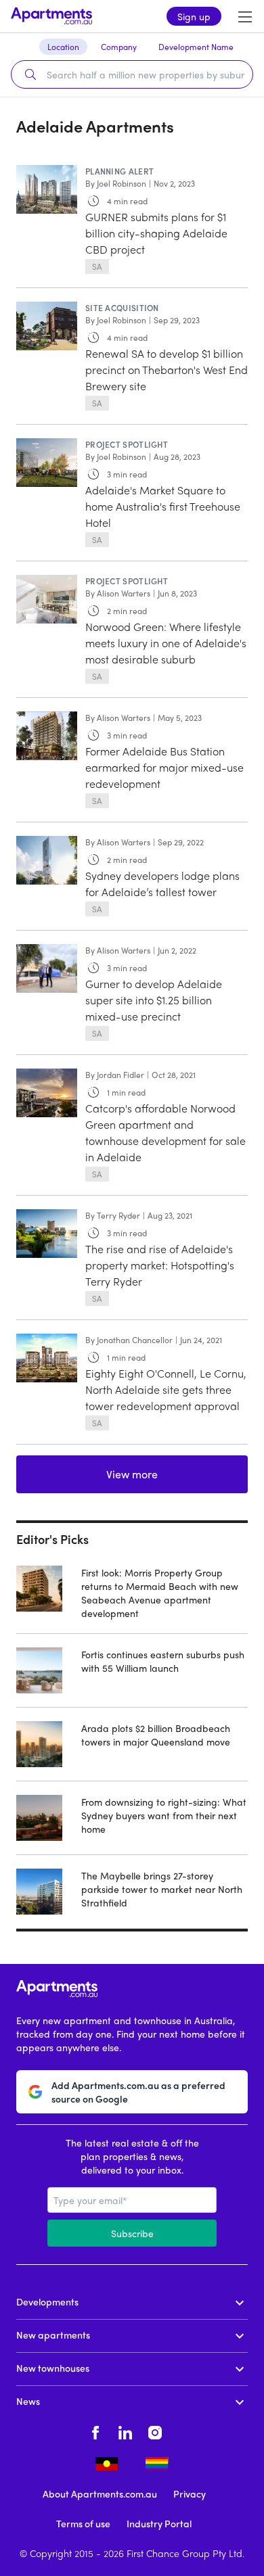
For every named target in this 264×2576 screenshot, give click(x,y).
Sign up (194, 16)
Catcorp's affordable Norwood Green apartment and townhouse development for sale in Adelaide (166, 1132)
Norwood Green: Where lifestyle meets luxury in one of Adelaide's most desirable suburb (166, 643)
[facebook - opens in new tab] (95, 2431)
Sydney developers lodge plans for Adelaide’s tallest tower (162, 884)
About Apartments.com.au (100, 2493)
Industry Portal (159, 2523)
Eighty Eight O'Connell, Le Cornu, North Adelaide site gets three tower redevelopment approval (166, 1389)
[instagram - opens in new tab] (155, 2431)
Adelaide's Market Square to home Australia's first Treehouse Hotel (163, 506)
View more (132, 1474)
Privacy (190, 2493)
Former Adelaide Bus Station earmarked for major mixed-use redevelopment (164, 767)
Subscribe (132, 2233)
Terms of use (83, 2523)
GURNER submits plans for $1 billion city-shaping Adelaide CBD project (156, 233)
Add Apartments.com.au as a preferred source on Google (138, 2092)
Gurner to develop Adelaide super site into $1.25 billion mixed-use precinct (154, 1000)
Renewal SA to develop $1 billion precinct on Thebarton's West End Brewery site (167, 370)
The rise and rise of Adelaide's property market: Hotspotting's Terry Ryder (160, 1265)
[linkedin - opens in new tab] (125, 2431)
